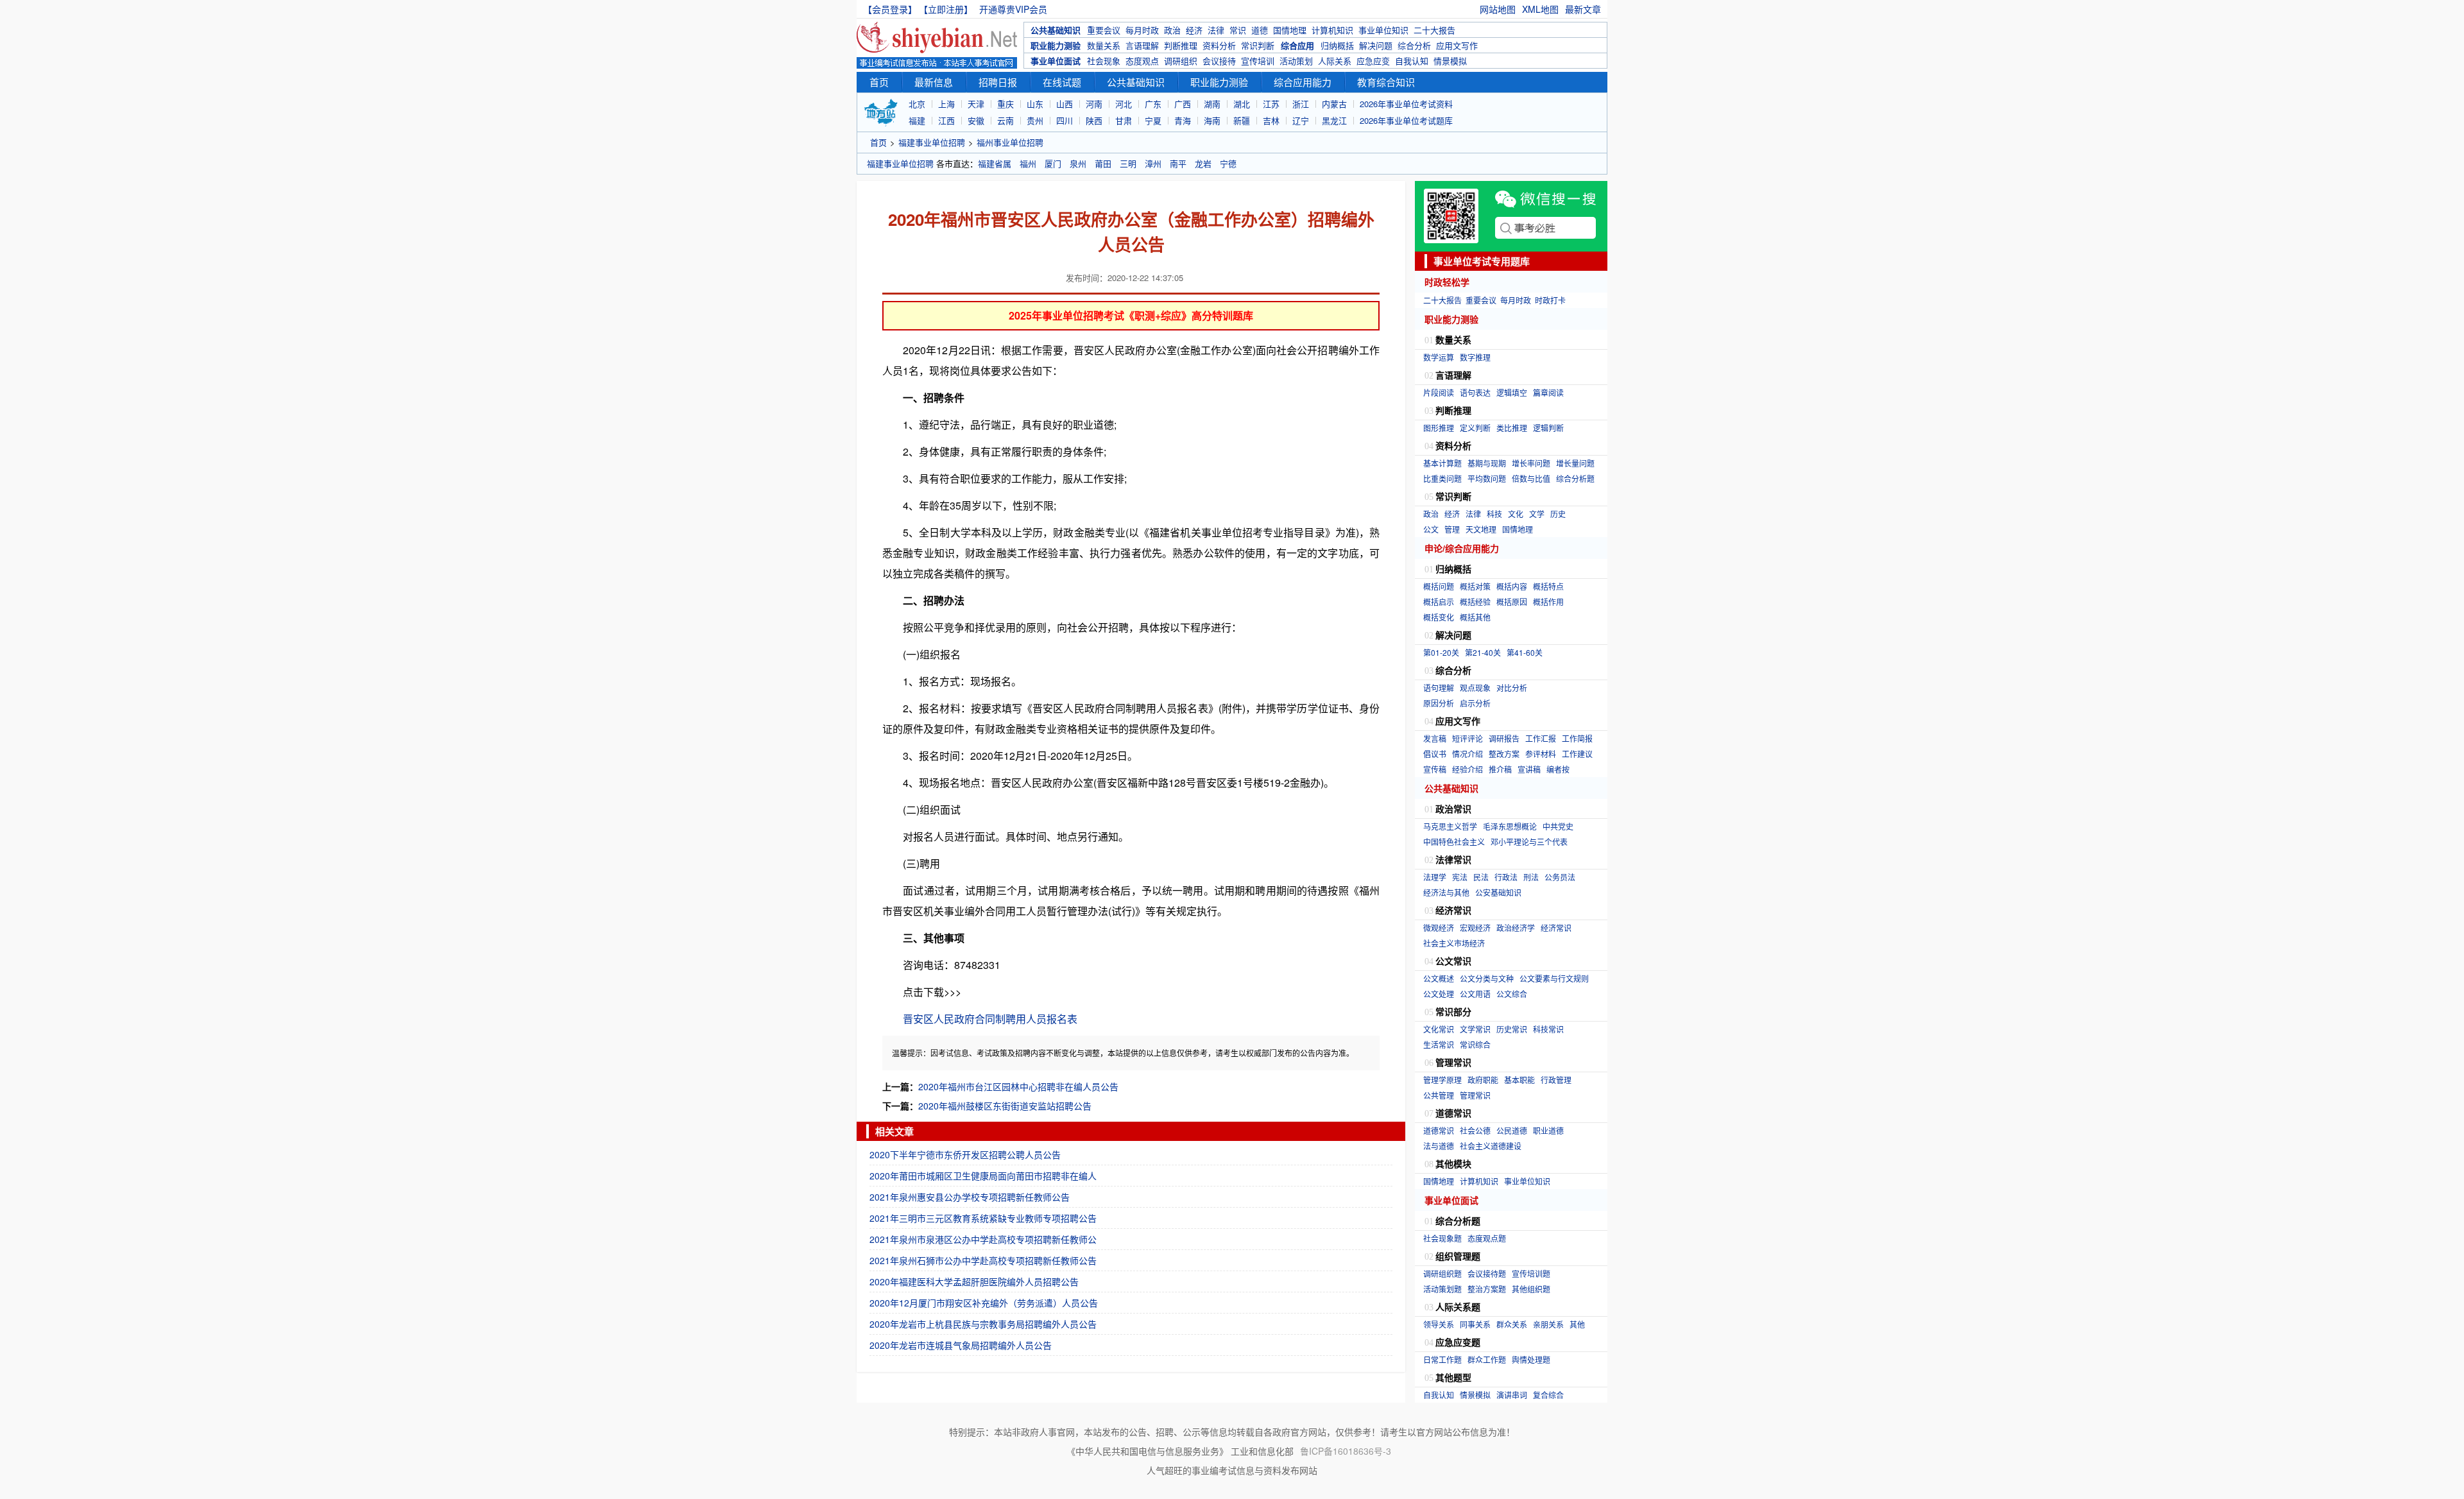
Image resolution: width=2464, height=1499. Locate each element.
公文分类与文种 (1487, 978)
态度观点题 (1487, 1238)
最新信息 (934, 82)
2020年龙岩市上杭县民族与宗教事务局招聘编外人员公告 (983, 1324)
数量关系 (1104, 45)
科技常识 (1548, 1029)
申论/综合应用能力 (1462, 548)
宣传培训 (1258, 61)
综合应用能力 (1303, 82)
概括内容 (1512, 586)
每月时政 (1142, 30)
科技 (1494, 514)
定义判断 (1475, 428)
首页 (879, 82)
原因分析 (1439, 703)
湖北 (1242, 104)
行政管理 (1556, 1080)
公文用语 (1475, 994)
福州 (1028, 163)
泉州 (1078, 163)
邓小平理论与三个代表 (1529, 842)
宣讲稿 (1529, 769)
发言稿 (1435, 738)
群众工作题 (1487, 1359)
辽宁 (1301, 120)
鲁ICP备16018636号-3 (1346, 1451)
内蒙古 (1334, 104)
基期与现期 (1487, 463)
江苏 (1271, 104)
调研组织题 (1442, 1273)
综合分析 (1414, 45)
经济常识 (1556, 928)
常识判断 (1258, 45)
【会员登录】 (890, 9)
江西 (946, 120)
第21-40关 (1483, 652)
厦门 (1053, 163)
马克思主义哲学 (1450, 826)
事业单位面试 (1056, 61)
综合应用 (1297, 45)
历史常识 (1512, 1029)
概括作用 (1548, 602)
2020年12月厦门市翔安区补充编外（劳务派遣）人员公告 (984, 1303)
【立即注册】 (948, 9)
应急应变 (1373, 61)
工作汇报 (1541, 738)
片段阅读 (1439, 392)
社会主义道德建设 (1491, 1146)
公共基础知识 (1056, 30)
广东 (1153, 104)
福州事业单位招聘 (1010, 142)
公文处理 (1439, 994)
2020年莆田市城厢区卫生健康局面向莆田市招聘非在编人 (983, 1176)
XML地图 (1540, 9)
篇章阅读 (1548, 392)
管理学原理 (1442, 1080)
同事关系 (1475, 1324)
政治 (1172, 30)
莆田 (1103, 163)
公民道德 (1512, 1130)
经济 (1194, 30)
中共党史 (1558, 826)
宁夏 (1153, 120)
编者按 (1558, 769)
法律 (1216, 30)
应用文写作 (1457, 45)
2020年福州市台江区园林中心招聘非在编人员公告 (1018, 1086)
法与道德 (1439, 1146)
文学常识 (1475, 1029)
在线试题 (1062, 82)
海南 (1212, 120)
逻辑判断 (1548, 428)
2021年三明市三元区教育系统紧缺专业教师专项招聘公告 (983, 1218)
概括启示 (1439, 602)
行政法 (1506, 877)
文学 (1537, 514)
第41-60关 (1525, 652)
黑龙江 (1334, 120)
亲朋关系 (1548, 1324)
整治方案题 (1487, 1289)
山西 (1065, 104)
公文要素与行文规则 (1554, 978)
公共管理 (1439, 1095)
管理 (1452, 529)
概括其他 (1475, 617)
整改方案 (1504, 754)
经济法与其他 (1446, 892)
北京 (917, 104)
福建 (917, 120)
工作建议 (1577, 754)
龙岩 (1203, 163)
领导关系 (1439, 1324)
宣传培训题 (1531, 1273)
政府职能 (1483, 1080)
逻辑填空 (1512, 392)
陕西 (1094, 120)
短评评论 (1467, 738)
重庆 (1005, 104)
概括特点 (1548, 586)
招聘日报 (998, 82)
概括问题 (1439, 586)
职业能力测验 (1056, 45)
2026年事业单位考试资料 (1406, 104)
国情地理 (1290, 30)
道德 (1260, 30)
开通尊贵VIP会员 (1013, 9)
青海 (1183, 120)
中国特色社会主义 (1454, 842)
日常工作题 (1442, 1359)
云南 (1005, 120)
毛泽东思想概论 (1510, 826)
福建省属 (995, 163)
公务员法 (1560, 877)
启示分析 (1475, 703)
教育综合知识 (1386, 82)
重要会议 (1104, 30)
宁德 (1228, 163)
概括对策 (1475, 586)
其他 (1577, 1324)
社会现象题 (1442, 1238)
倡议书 (1435, 754)
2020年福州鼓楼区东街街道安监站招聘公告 (1005, 1106)
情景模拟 (1450, 61)
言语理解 (1142, 45)
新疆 (1242, 120)
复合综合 (1548, 1395)
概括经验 (1475, 602)
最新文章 (1583, 9)
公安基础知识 (1498, 892)
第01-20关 (1441, 652)
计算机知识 (1332, 30)
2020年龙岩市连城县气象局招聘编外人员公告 (961, 1345)
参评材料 (1541, 754)
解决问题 (1376, 45)
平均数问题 (1487, 478)
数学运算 (1439, 357)
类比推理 (1512, 428)
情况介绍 (1467, 754)
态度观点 (1142, 61)
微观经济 (1439, 928)
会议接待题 (1487, 1273)
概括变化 (1439, 617)
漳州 (1153, 163)
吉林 (1271, 120)
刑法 (1531, 877)
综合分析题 (1575, 478)
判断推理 (1181, 45)
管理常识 (1475, 1095)
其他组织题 (1531, 1289)
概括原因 (1512, 602)
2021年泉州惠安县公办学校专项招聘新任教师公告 (970, 1197)
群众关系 (1512, 1324)
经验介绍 (1467, 769)
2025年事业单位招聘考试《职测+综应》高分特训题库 (1131, 315)
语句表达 (1475, 392)
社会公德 (1475, 1130)
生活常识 (1439, 1044)
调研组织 (1181, 61)
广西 (1183, 104)
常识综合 (1475, 1044)
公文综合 (1512, 994)
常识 (1238, 30)
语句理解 (1439, 688)
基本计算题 (1442, 463)
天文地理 (1481, 529)
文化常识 (1439, 1029)
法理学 (1435, 877)
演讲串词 (1512, 1395)
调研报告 (1504, 738)
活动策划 (1296, 61)
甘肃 (1124, 120)
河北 (1124, 104)
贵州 (1035, 120)
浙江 (1301, 104)
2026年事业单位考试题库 (1406, 120)
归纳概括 (1337, 45)
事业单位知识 (1383, 30)
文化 (1516, 514)
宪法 (1460, 877)
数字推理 (1475, 357)
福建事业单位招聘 (932, 142)
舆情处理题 (1531, 1359)
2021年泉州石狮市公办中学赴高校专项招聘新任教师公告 (983, 1260)
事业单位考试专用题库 (1482, 261)
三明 (1128, 163)
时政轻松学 (1447, 282)
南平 (1178, 163)
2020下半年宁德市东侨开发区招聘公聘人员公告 (965, 1154)
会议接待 (1219, 61)
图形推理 (1439, 428)
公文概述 (1439, 978)
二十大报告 (1434, 30)
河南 (1094, 104)
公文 (1431, 529)
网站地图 (1498, 9)
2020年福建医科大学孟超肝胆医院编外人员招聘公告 (974, 1281)
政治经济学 (1516, 928)
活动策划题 (1442, 1289)
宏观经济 (1475, 928)
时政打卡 (1550, 300)
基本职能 (1519, 1080)
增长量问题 (1575, 463)
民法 (1481, 877)
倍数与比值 (1531, 478)
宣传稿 (1435, 769)
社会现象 (1104, 61)
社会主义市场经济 (1454, 943)
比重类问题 (1442, 478)
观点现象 (1475, 688)
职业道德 (1548, 1130)
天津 (976, 104)
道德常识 (1439, 1130)
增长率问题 (1531, 463)
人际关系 (1335, 61)
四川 (1065, 120)
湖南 (1212, 104)
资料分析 (1219, 45)
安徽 (976, 120)
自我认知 (1412, 61)
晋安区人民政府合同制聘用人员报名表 (990, 1019)
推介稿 (1500, 769)
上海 (946, 104)
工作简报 (1577, 738)
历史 (1558, 514)
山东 (1035, 104)
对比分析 (1512, 688)
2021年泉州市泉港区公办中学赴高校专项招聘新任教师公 (983, 1239)
